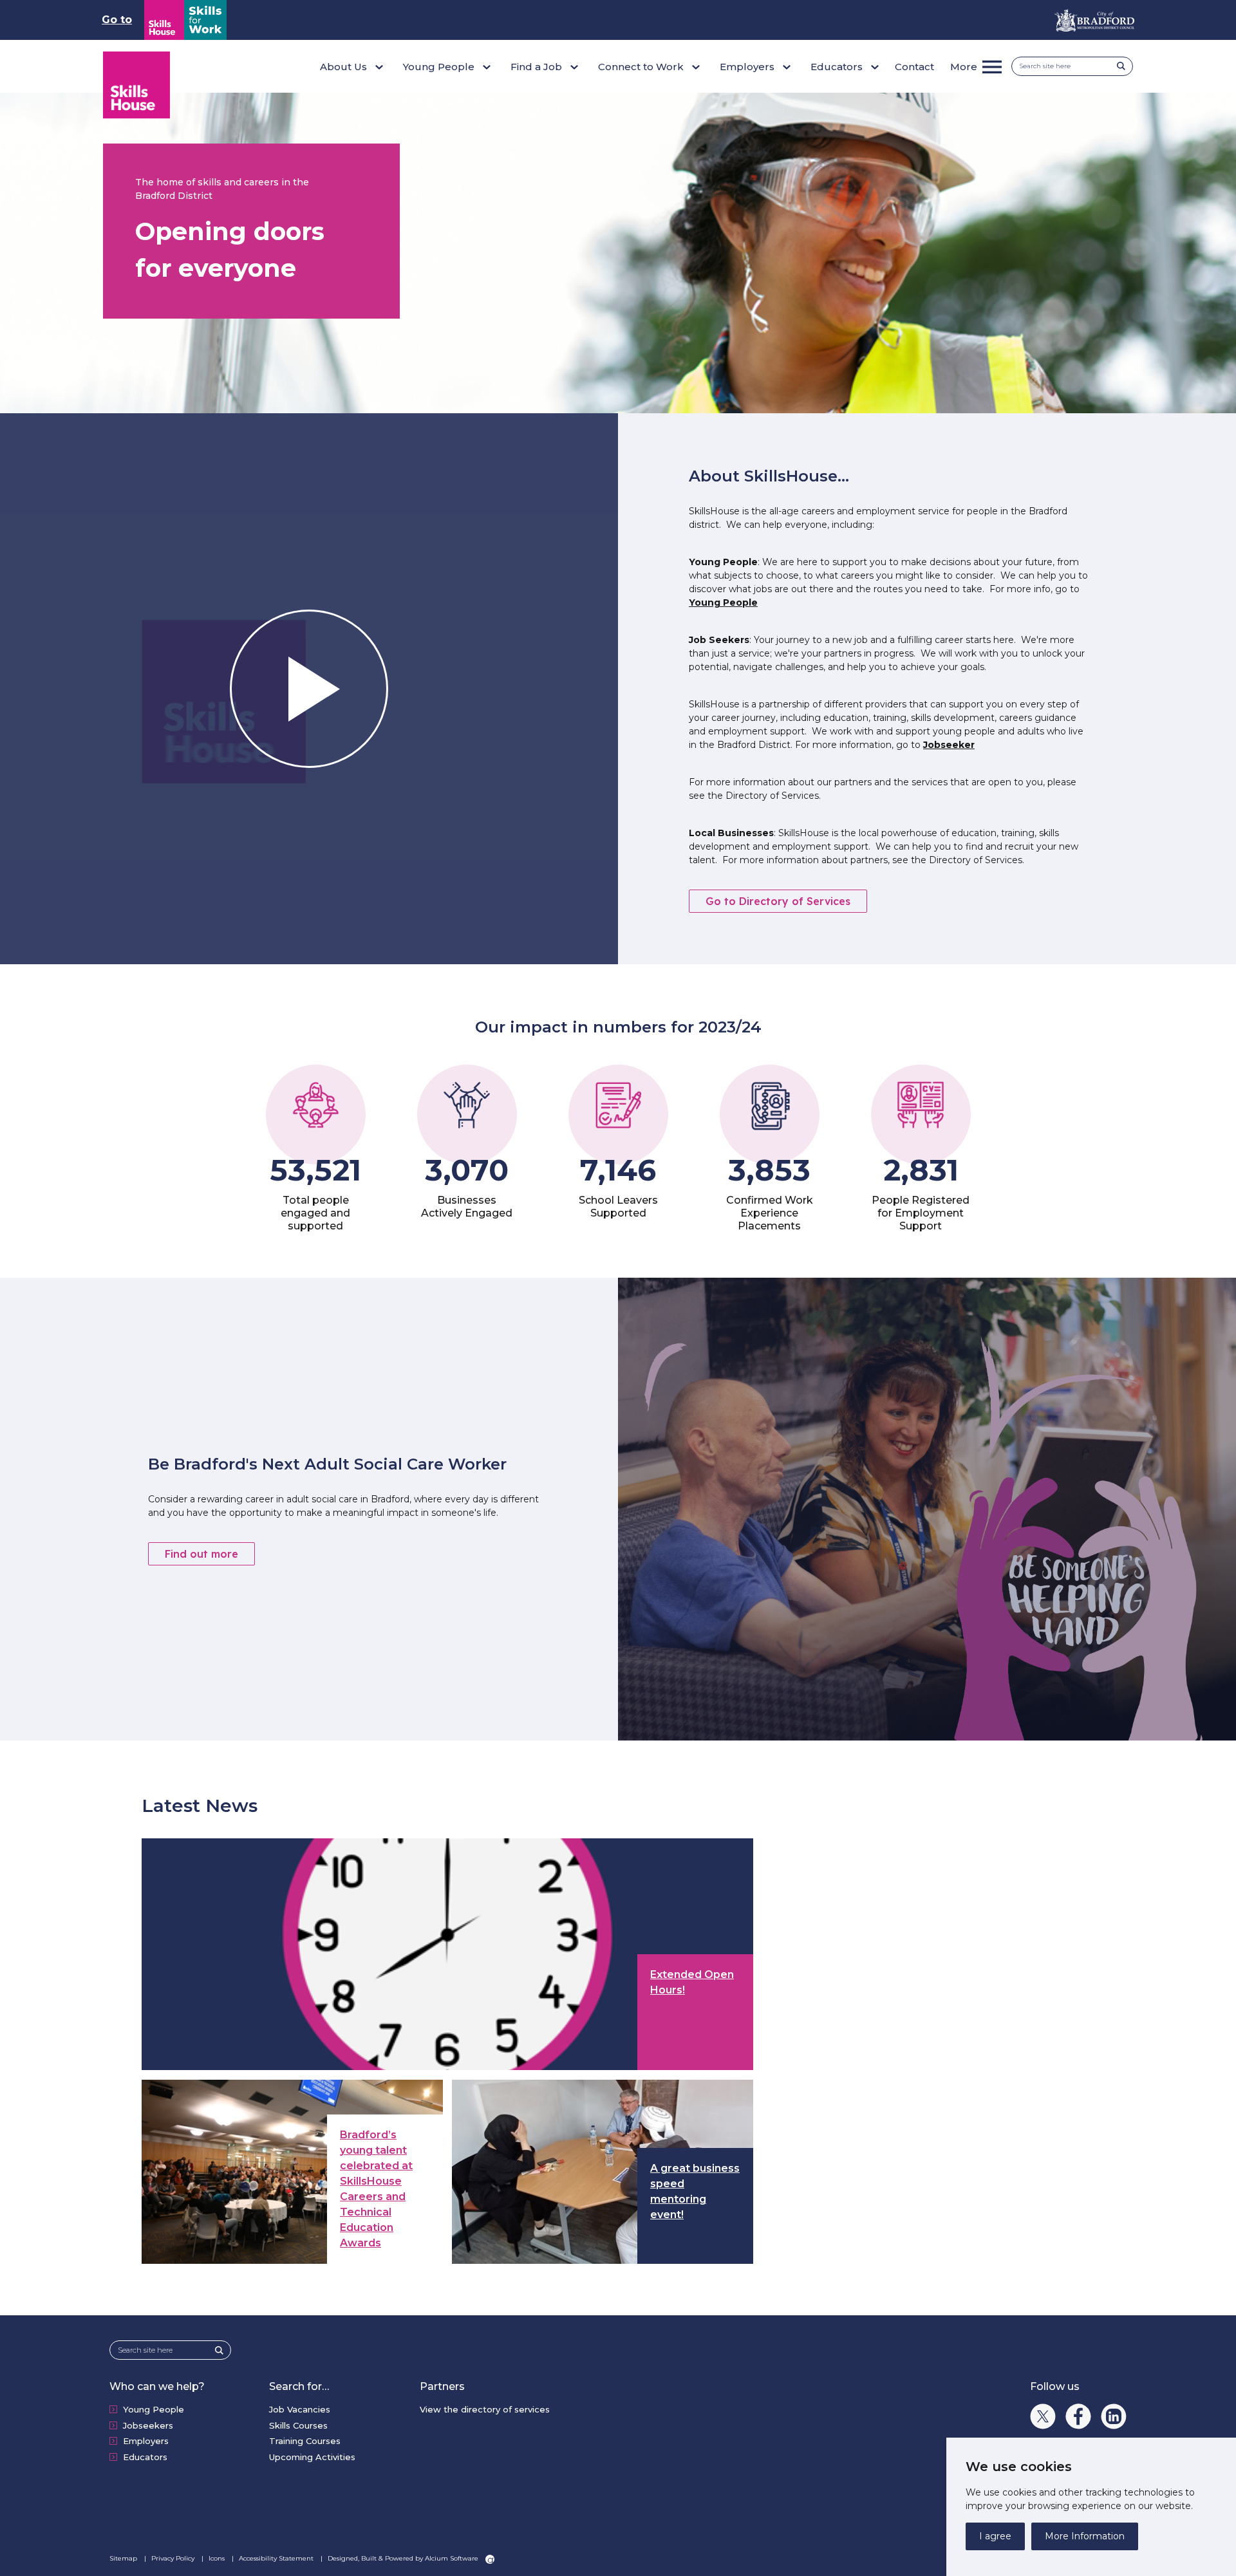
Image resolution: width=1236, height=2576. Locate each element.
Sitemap (124, 2558)
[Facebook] (1078, 2416)
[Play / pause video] (309, 689)
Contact (914, 67)
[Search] (1125, 66)
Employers (146, 2441)
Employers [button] (747, 67)
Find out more (201, 1554)
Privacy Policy (174, 2558)
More (964, 67)
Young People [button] (439, 67)
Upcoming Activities (312, 2457)
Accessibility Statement (277, 2558)
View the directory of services (485, 2409)
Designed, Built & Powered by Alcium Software (404, 2558)
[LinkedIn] (1114, 2416)
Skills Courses (298, 2425)
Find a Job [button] (536, 67)
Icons (218, 2558)
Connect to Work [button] (641, 67)
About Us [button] (343, 67)
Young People (723, 602)
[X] (1043, 2416)
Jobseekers (148, 2425)
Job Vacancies (300, 2409)
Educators (145, 2457)
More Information (1085, 2536)
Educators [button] (837, 67)
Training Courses (305, 2441)
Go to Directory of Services (778, 901)
